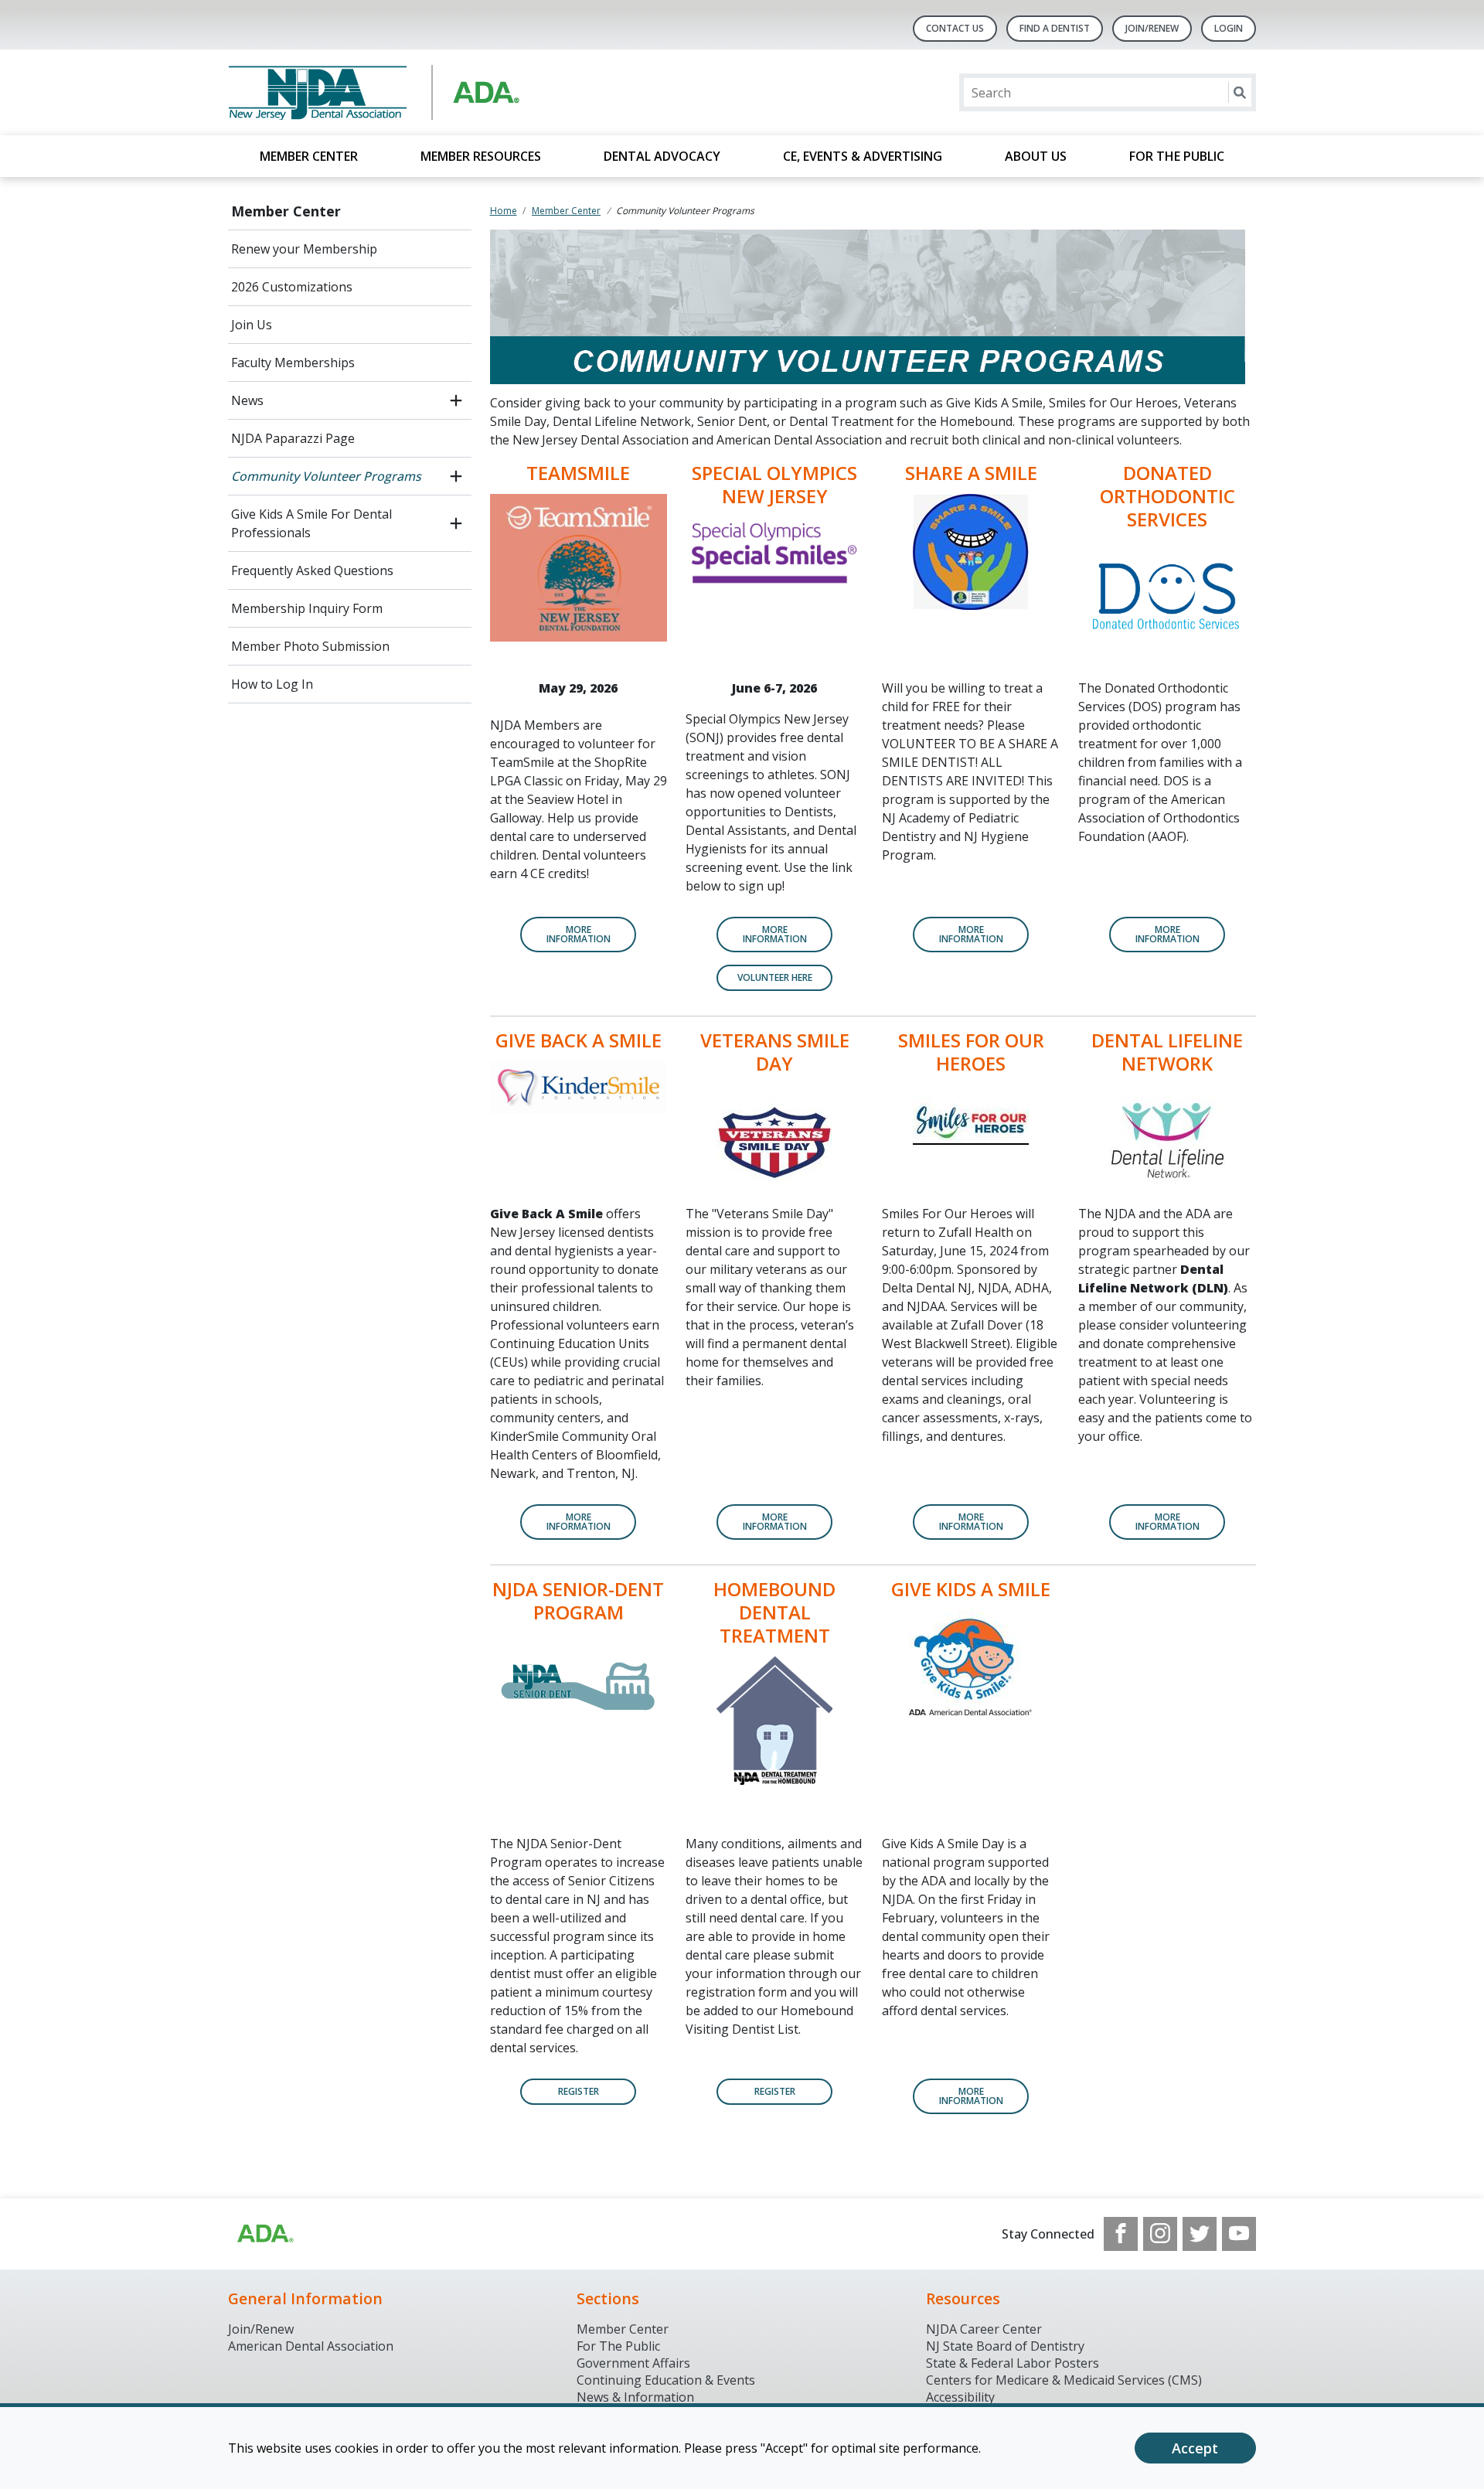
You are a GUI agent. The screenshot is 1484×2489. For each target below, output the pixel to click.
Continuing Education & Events (666, 2380)
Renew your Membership (304, 249)
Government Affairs (633, 2363)
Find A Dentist (1055, 28)
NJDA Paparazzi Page (293, 438)
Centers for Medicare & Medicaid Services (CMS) (1064, 2380)
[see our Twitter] (1200, 2234)
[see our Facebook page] (1121, 2234)
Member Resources (481, 156)
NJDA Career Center (984, 2329)
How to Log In (272, 684)
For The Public (618, 2346)
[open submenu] (456, 400)
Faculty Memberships (293, 363)
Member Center (309, 156)
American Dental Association (311, 2346)
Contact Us (955, 28)
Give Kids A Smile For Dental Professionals (311, 523)
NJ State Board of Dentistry (1005, 2346)
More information (775, 1522)
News (247, 400)
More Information (971, 934)
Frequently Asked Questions (312, 570)
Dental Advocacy (662, 156)
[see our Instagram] (1160, 2234)
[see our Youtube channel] (1239, 2234)
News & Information (635, 2397)
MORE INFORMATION (579, 934)
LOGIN (1229, 28)
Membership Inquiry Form (307, 608)
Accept (1195, 2448)
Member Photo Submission (310, 646)
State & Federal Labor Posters (1013, 2363)
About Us (1036, 156)
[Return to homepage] (428, 92)
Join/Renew (1152, 28)
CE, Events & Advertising (863, 156)
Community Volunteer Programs (326, 476)
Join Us (252, 325)
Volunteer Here (775, 977)
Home (504, 211)
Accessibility (960, 2397)
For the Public (1177, 156)
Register (579, 2091)
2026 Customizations (292, 287)
